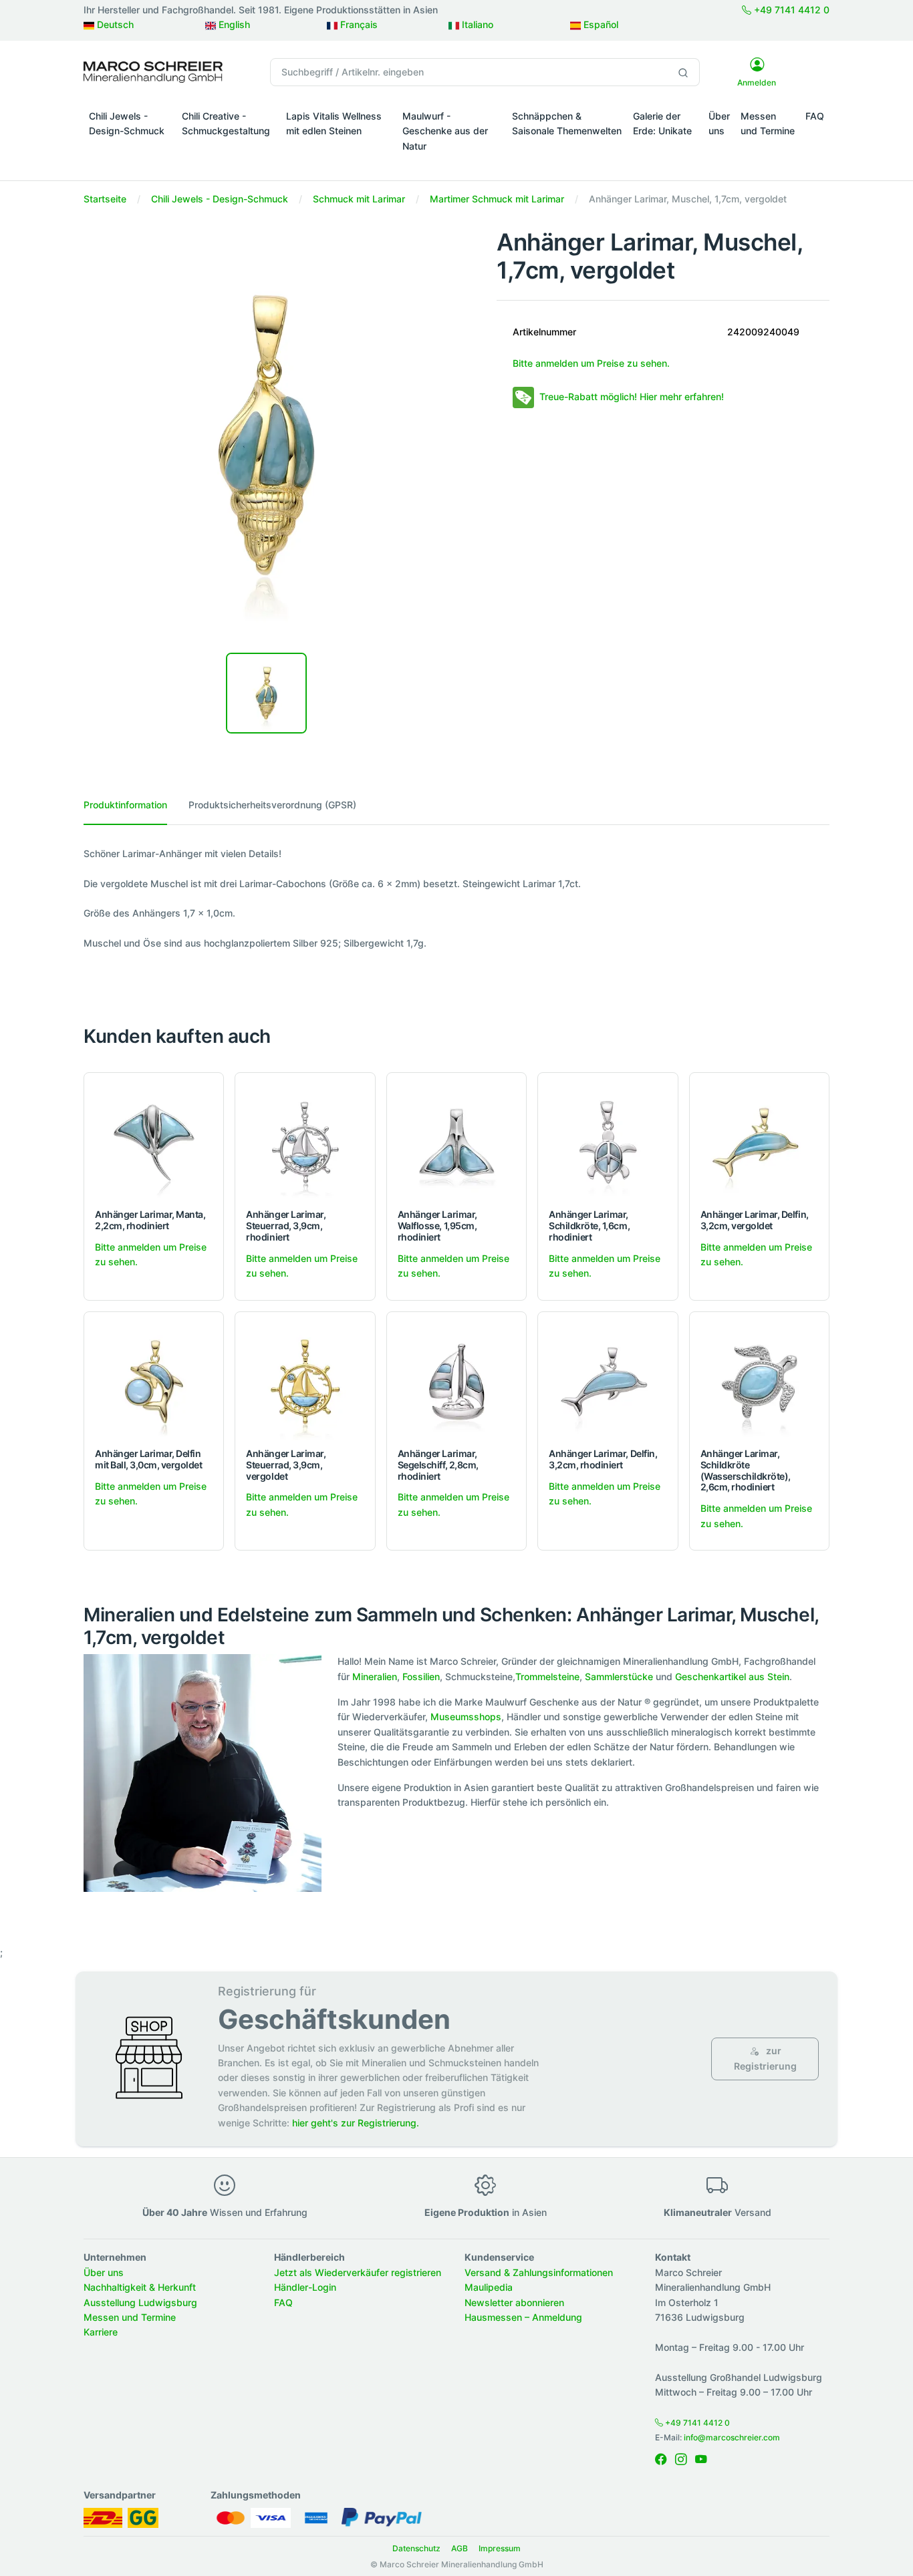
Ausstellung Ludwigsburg (140, 2302)
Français (358, 24)
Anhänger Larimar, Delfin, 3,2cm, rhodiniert (603, 1459)
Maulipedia (489, 2287)
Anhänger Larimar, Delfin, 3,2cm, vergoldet (755, 1220)
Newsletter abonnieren (514, 2302)
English (233, 24)
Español (600, 24)
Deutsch (114, 24)
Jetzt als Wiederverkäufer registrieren (358, 2272)
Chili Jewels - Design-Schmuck (127, 123)
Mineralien (375, 1676)
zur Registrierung (765, 2058)
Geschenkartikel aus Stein (732, 1676)
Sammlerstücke (619, 1676)
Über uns (719, 123)
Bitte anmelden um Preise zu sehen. (591, 363)
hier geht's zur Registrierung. (356, 2123)
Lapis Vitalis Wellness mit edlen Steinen (334, 123)
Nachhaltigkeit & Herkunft (140, 2287)
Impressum (500, 2548)
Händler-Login (305, 2287)
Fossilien (421, 1676)
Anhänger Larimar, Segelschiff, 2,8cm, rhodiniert (438, 1465)
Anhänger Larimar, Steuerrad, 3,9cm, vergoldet (286, 1465)
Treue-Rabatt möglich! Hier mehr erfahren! (632, 396)
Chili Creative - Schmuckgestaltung (226, 123)
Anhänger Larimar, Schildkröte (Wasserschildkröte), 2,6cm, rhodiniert (746, 1470)
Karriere (101, 2332)
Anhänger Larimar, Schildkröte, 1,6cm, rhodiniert (589, 1226)
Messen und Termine (768, 123)
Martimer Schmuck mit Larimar (497, 199)
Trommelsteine (547, 1676)
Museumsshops (466, 1717)
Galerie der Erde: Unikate (662, 123)
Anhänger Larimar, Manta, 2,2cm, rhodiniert (150, 1220)
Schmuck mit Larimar (359, 199)
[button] (130, 150)
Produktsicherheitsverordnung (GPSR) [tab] (272, 805)
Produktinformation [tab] (125, 805)
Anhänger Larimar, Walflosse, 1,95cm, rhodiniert (437, 1226)
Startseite (105, 199)
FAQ (815, 116)
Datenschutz (416, 2548)
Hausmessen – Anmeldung (523, 2317)
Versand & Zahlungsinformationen (539, 2272)
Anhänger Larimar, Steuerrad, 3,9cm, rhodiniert (286, 1226)
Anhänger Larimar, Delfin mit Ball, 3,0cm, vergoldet (149, 1459)
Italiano (476, 24)
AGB (460, 2548)
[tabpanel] (456, 899)
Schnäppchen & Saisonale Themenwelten (567, 123)
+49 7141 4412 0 (790, 10)
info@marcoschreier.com (732, 2437)
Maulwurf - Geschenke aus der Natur (445, 131)
